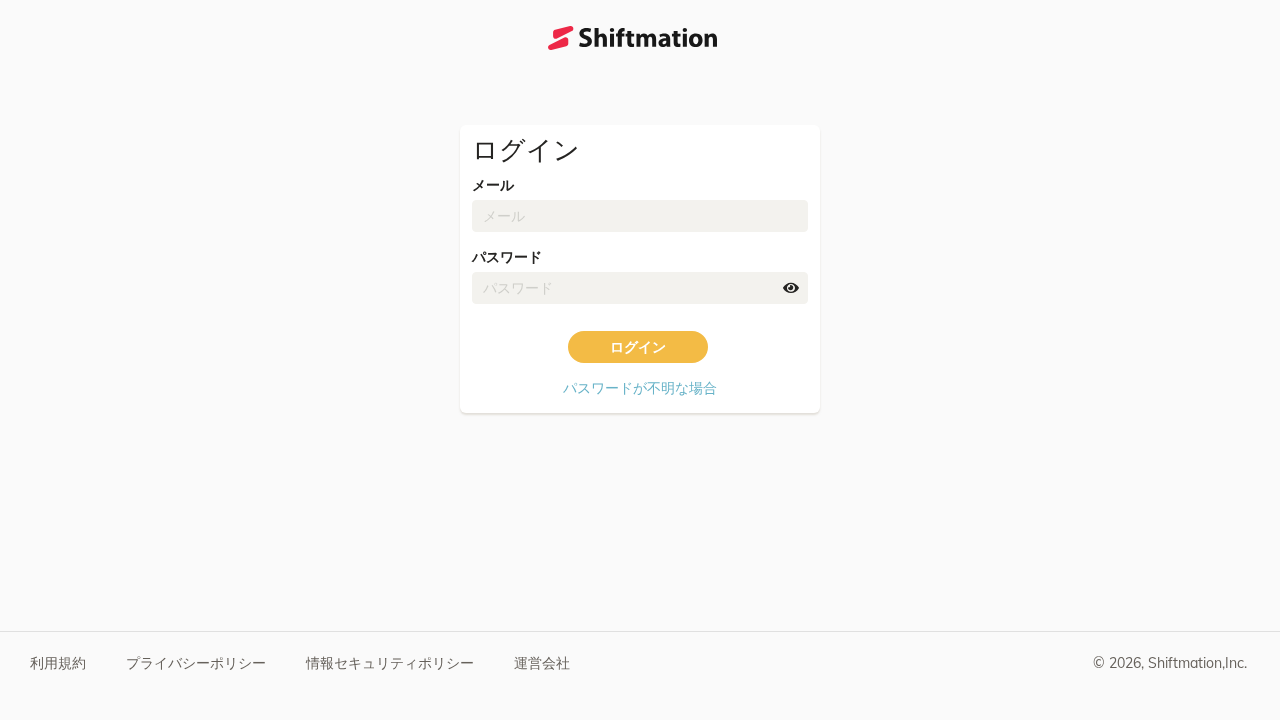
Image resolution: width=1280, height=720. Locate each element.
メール (493, 185)
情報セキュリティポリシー (390, 663)
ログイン (638, 347)
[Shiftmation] (632, 38)
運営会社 (542, 663)
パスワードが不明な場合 (640, 388)
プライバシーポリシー (196, 663)
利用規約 (58, 663)
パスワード (507, 257)
